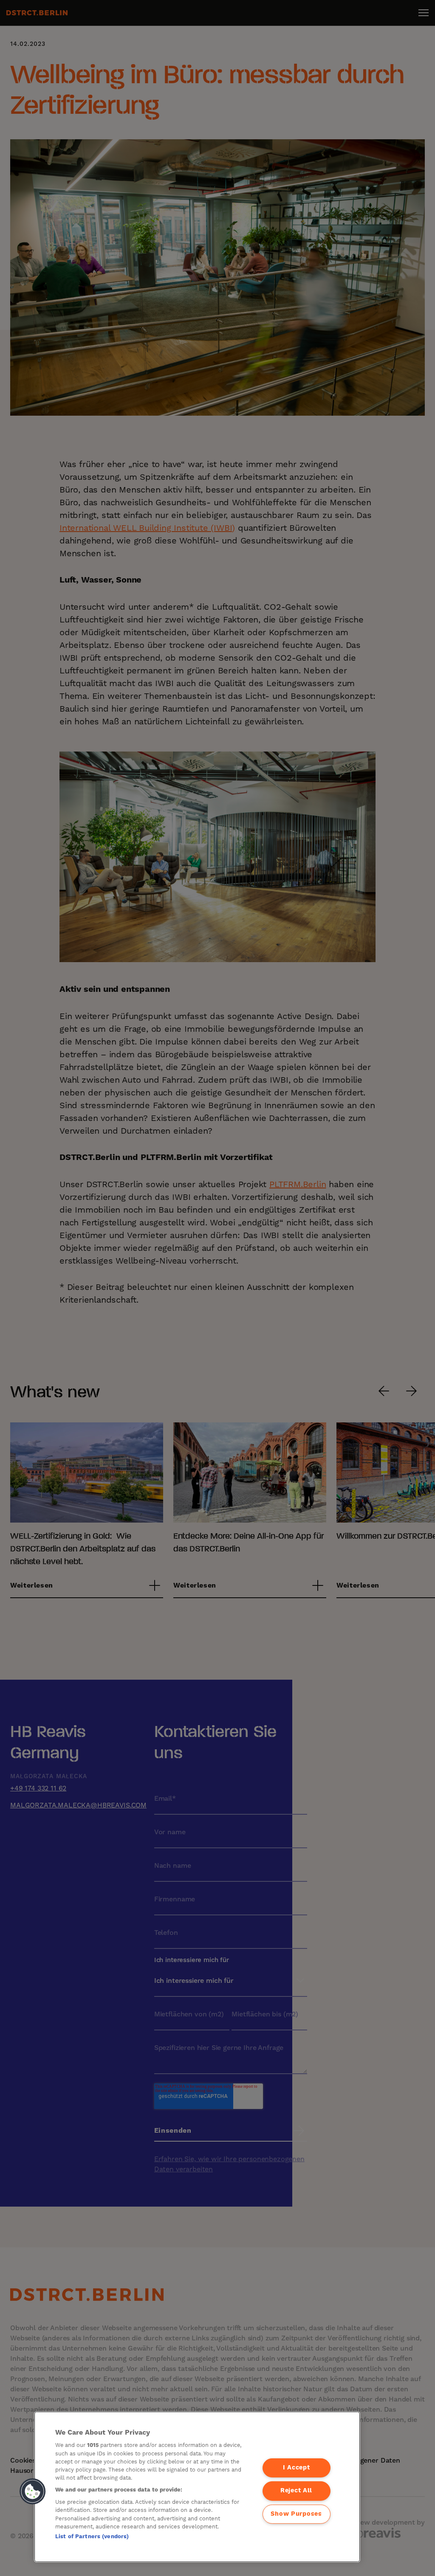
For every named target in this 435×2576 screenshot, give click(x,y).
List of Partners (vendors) (92, 2537)
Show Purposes (296, 2514)
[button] (33, 2492)
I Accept (297, 2468)
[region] (197, 2487)
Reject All (296, 2491)
